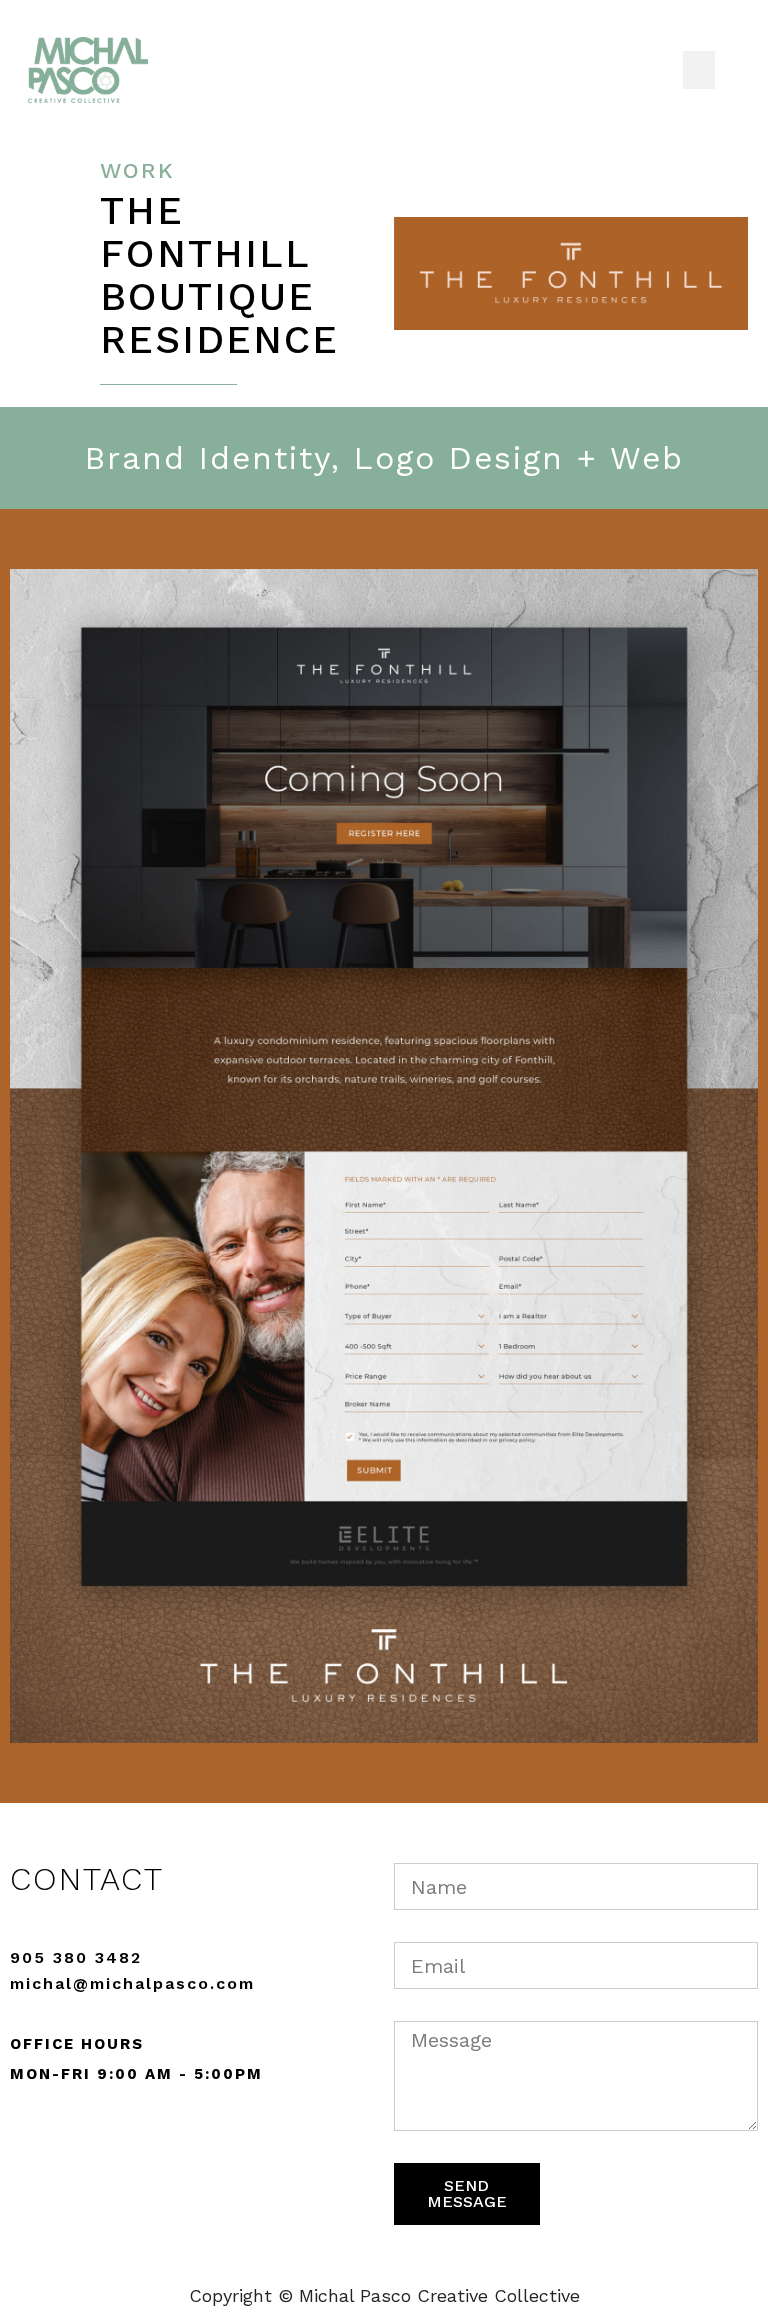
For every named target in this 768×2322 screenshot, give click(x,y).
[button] (699, 70)
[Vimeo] (78, 2143)
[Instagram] (26, 2143)
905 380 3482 (76, 1957)
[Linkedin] (130, 2143)
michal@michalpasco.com (132, 1983)
